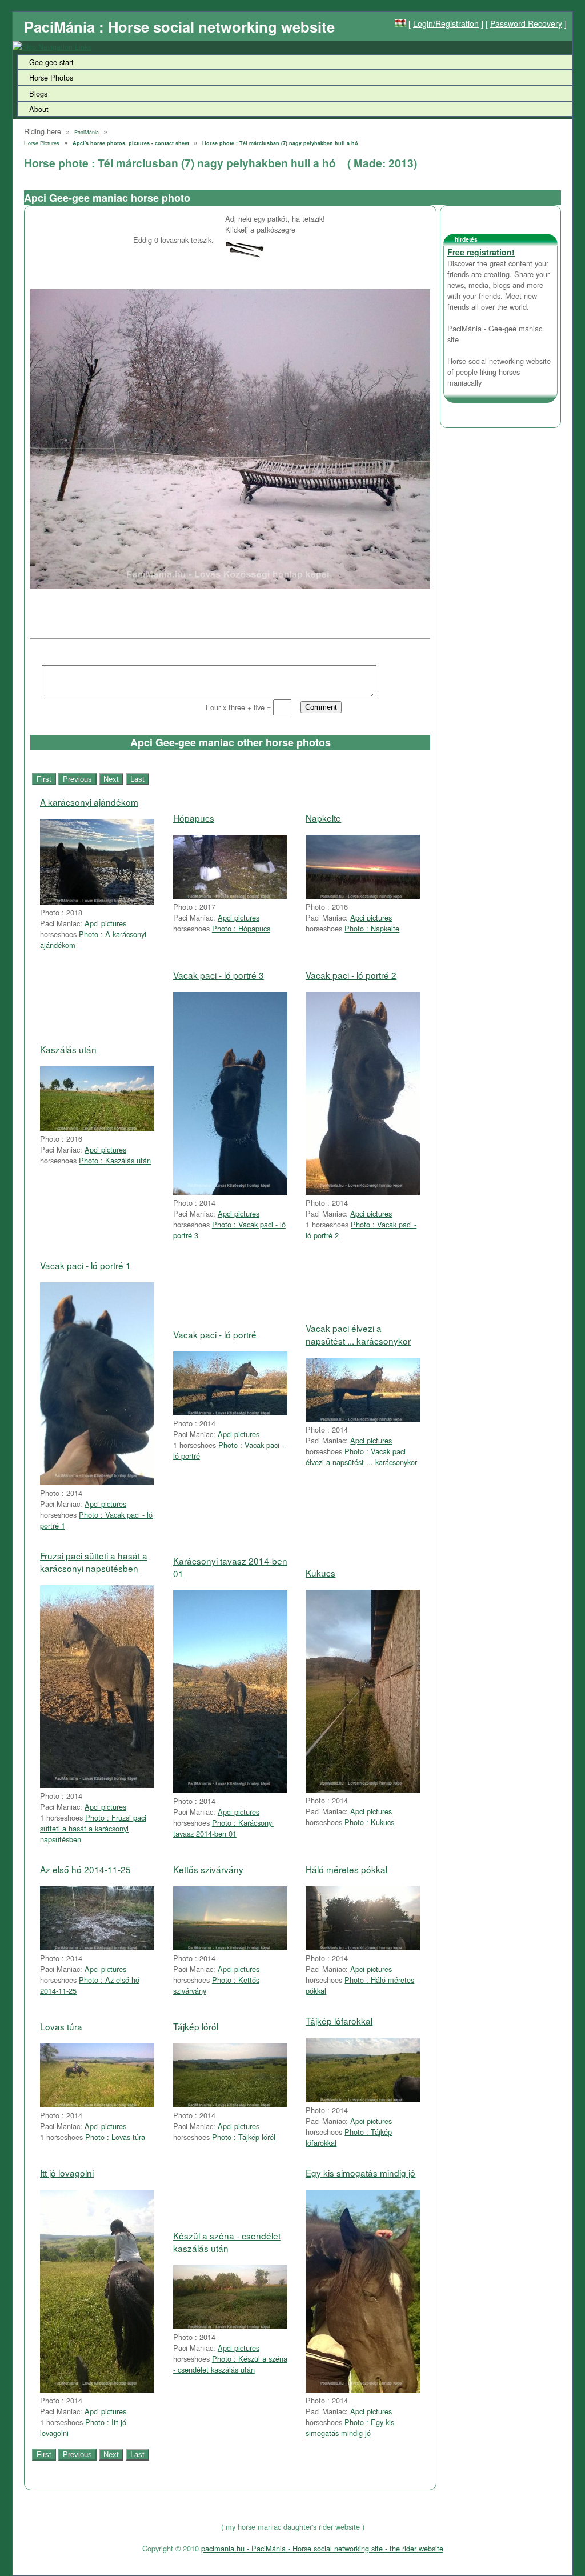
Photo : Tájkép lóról (244, 2137)
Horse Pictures (42, 143)
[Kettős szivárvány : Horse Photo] (230, 1947)
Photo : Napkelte (372, 928)
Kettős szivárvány (208, 1869)
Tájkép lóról (196, 2026)
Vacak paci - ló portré (215, 1334)
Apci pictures (105, 923)
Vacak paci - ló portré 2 (351, 975)
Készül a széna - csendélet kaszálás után (227, 2242)
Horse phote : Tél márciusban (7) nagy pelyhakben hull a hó (280, 143)
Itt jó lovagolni (67, 2173)
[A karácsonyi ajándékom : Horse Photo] (97, 901)
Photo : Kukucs (369, 1822)
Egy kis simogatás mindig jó (360, 2173)
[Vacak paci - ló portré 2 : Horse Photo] (363, 1192)
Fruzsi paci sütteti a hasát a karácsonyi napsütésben (94, 1562)
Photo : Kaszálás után (115, 1160)
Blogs (38, 93)
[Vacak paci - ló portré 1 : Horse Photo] (97, 1482)
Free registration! (481, 252)
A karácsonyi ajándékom (89, 802)
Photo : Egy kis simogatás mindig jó (350, 2427)
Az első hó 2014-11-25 (85, 1869)
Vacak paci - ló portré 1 (85, 1265)
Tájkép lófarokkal (339, 2021)
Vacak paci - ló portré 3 (219, 975)
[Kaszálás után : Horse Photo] (97, 1128)
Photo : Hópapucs (241, 928)
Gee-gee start (51, 62)
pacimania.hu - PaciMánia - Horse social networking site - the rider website (322, 2548)
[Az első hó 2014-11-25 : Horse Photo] (97, 1947)
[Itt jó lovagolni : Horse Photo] (97, 2389)
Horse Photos (51, 77)
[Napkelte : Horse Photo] (363, 896)
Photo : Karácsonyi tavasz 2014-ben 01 (223, 1828)
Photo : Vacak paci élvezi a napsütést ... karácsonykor (361, 1457)
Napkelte (323, 818)
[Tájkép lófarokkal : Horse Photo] (363, 2099)
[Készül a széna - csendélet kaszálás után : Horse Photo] (230, 2326)
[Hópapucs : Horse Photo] (230, 896)
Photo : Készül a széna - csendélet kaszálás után (230, 2364)
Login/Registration (446, 23)
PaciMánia (87, 132)
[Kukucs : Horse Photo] (363, 1789)
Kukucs (320, 1573)
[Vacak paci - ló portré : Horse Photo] (230, 1412)
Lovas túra (61, 2026)
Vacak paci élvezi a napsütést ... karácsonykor (358, 1334)
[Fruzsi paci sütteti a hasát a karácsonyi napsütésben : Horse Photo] (97, 1785)
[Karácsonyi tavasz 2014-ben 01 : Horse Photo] (230, 1790)
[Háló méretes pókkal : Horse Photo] (363, 1947)
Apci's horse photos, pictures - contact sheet (131, 143)
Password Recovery (526, 23)
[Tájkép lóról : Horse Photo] (230, 2104)
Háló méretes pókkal (346, 1869)
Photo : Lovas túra (115, 2137)
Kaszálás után (68, 1049)
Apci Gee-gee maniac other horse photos (231, 742)
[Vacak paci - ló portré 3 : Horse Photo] (230, 1192)
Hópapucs (194, 818)
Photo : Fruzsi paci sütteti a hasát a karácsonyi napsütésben (93, 1828)
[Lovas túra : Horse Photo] (97, 2104)
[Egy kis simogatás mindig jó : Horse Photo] (363, 2389)
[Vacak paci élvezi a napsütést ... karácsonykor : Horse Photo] (363, 1419)
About (39, 109)
